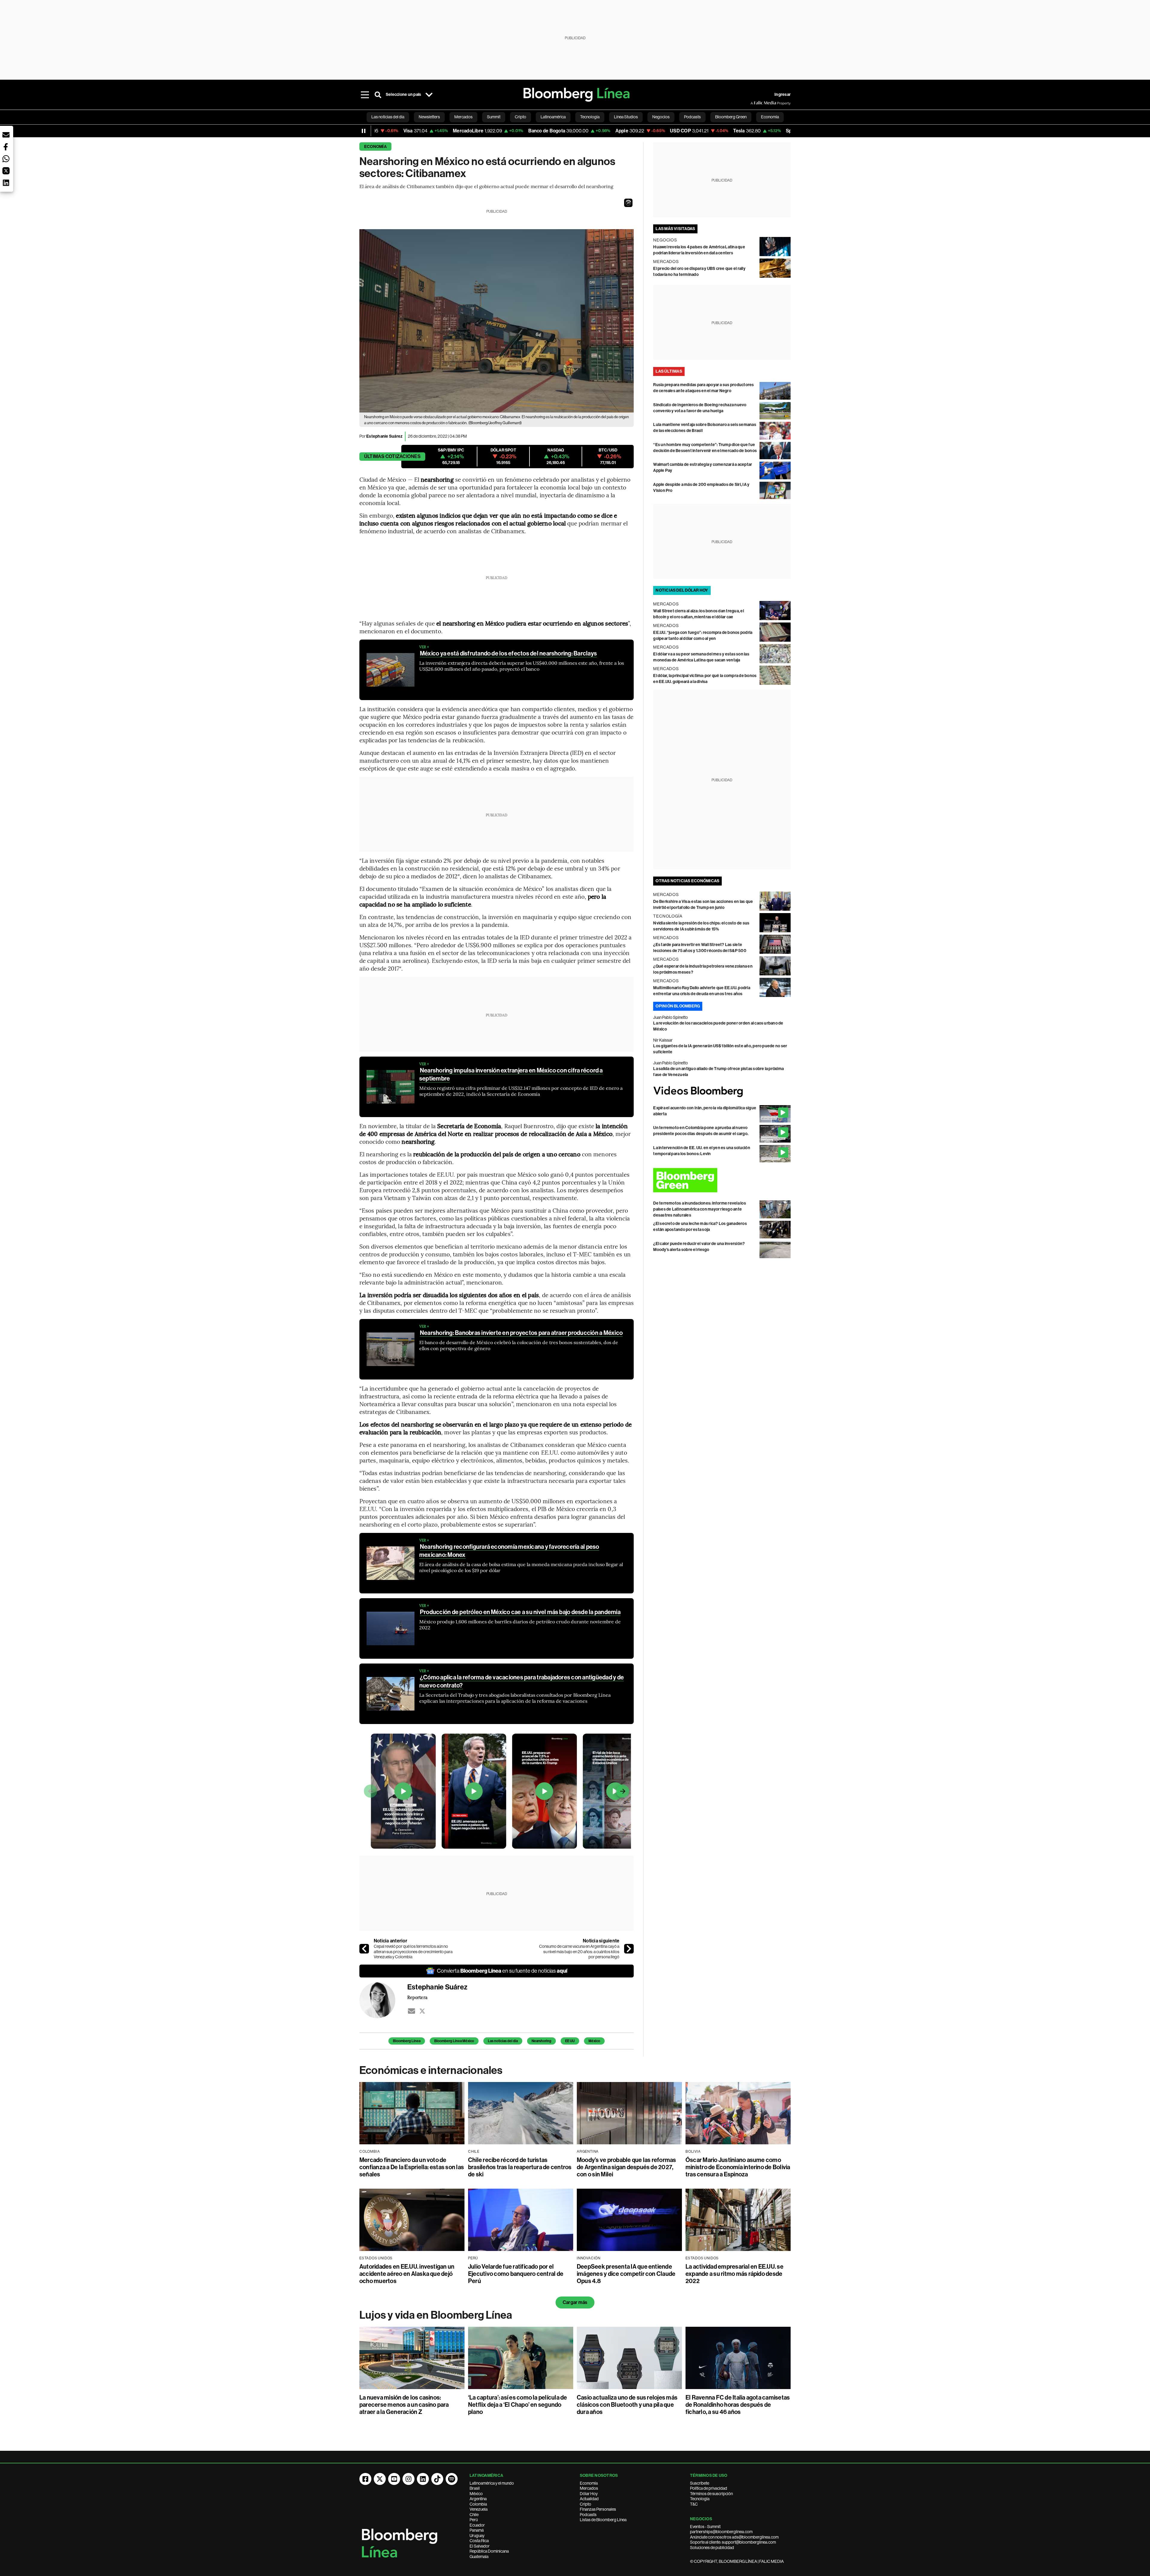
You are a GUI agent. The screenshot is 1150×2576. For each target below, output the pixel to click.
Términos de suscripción (711, 2494)
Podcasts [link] (692, 117)
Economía (375, 147)
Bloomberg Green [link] (731, 117)
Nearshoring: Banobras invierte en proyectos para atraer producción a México (521, 1333)
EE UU (570, 2041)
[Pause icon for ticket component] (364, 131)
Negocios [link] (661, 117)
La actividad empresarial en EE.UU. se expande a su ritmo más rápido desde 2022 (734, 2274)
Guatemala (479, 2557)
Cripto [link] (520, 117)
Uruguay (477, 2536)
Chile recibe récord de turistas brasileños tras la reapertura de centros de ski (520, 2167)
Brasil (475, 2488)
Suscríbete (700, 2483)
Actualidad (589, 2499)
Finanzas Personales (598, 2509)
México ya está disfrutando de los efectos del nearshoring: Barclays (508, 653)
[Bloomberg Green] (722, 1180)
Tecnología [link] (590, 117)
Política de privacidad (709, 2488)
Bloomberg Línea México (454, 2041)
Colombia (478, 2504)
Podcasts (588, 2515)
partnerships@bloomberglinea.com (721, 2532)
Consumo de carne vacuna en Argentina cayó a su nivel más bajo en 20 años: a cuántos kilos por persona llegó (579, 1952)
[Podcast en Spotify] (452, 2479)
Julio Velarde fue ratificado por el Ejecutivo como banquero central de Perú (516, 2274)
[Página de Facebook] (365, 2479)
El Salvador (480, 2546)
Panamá (477, 2530)
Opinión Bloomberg (678, 1006)
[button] (628, 203)
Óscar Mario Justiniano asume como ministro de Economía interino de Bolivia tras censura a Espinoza (738, 2167)
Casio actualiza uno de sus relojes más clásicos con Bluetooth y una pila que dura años (627, 2405)
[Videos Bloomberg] (722, 1091)
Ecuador (477, 2525)
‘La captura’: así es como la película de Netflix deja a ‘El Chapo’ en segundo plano (518, 2405)
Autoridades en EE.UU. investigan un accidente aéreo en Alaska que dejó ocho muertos (407, 2274)
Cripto (585, 2504)
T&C (694, 2504)
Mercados (589, 2488)
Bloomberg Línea (407, 2041)
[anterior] (364, 1949)
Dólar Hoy (589, 2494)
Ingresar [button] (783, 95)
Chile (474, 2515)
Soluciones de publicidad (712, 2548)
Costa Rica (479, 2541)
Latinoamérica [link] (553, 117)
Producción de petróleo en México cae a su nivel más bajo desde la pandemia (520, 1612)
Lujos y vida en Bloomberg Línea (436, 2315)
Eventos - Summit (705, 2527)
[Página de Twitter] (380, 2479)
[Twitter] (422, 2011)
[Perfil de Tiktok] (437, 2479)
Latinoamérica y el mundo (492, 2483)
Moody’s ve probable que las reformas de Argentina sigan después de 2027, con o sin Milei (627, 2167)
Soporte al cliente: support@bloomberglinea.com (733, 2542)
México (594, 2041)
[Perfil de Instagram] (408, 2479)
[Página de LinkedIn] (423, 2479)
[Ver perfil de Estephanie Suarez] (383, 2000)
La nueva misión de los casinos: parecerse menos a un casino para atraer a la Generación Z (404, 2405)
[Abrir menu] (365, 95)
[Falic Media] (755, 103)
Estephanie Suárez (384, 436)
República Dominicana (489, 2551)
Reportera (417, 1997)
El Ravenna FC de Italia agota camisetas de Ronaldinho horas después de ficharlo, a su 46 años (738, 2405)
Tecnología (700, 2499)
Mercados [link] (463, 117)
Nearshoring (541, 2041)
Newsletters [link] (429, 117)
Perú (474, 2520)
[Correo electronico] (411, 2011)
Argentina (478, 2499)
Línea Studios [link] (626, 117)
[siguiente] (629, 1949)
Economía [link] (770, 117)
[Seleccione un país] (429, 95)
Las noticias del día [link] (388, 117)
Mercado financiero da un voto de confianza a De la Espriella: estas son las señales (412, 2167)
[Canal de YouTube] (394, 2479)
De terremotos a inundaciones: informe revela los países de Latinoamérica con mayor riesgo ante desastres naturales (700, 1209)
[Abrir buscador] (378, 95)
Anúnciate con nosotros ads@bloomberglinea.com (734, 2537)
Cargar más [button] (575, 2302)
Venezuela (479, 2509)
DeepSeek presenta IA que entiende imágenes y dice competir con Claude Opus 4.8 (626, 2274)
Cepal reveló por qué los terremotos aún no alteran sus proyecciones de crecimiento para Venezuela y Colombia (413, 1952)
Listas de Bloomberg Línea (603, 2520)
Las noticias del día (503, 2041)
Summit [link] (494, 117)
